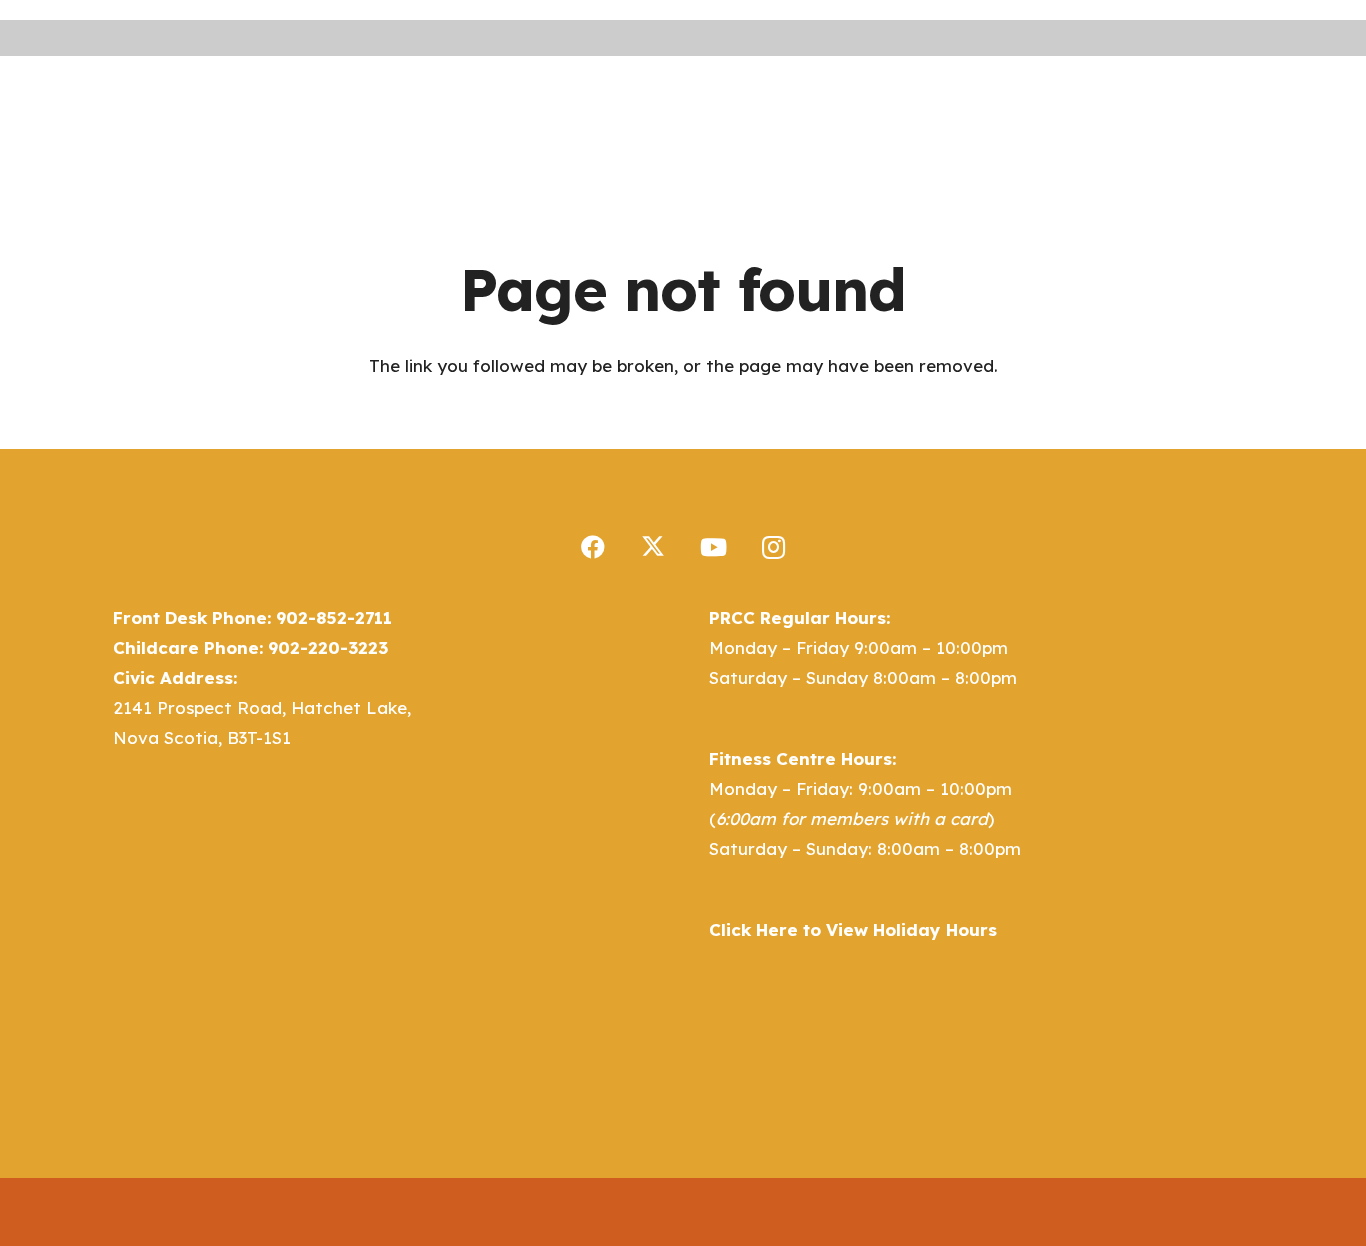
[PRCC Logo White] (201, 106)
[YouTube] (713, 547)
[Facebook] (593, 547)
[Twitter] (653, 547)
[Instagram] (773, 547)
